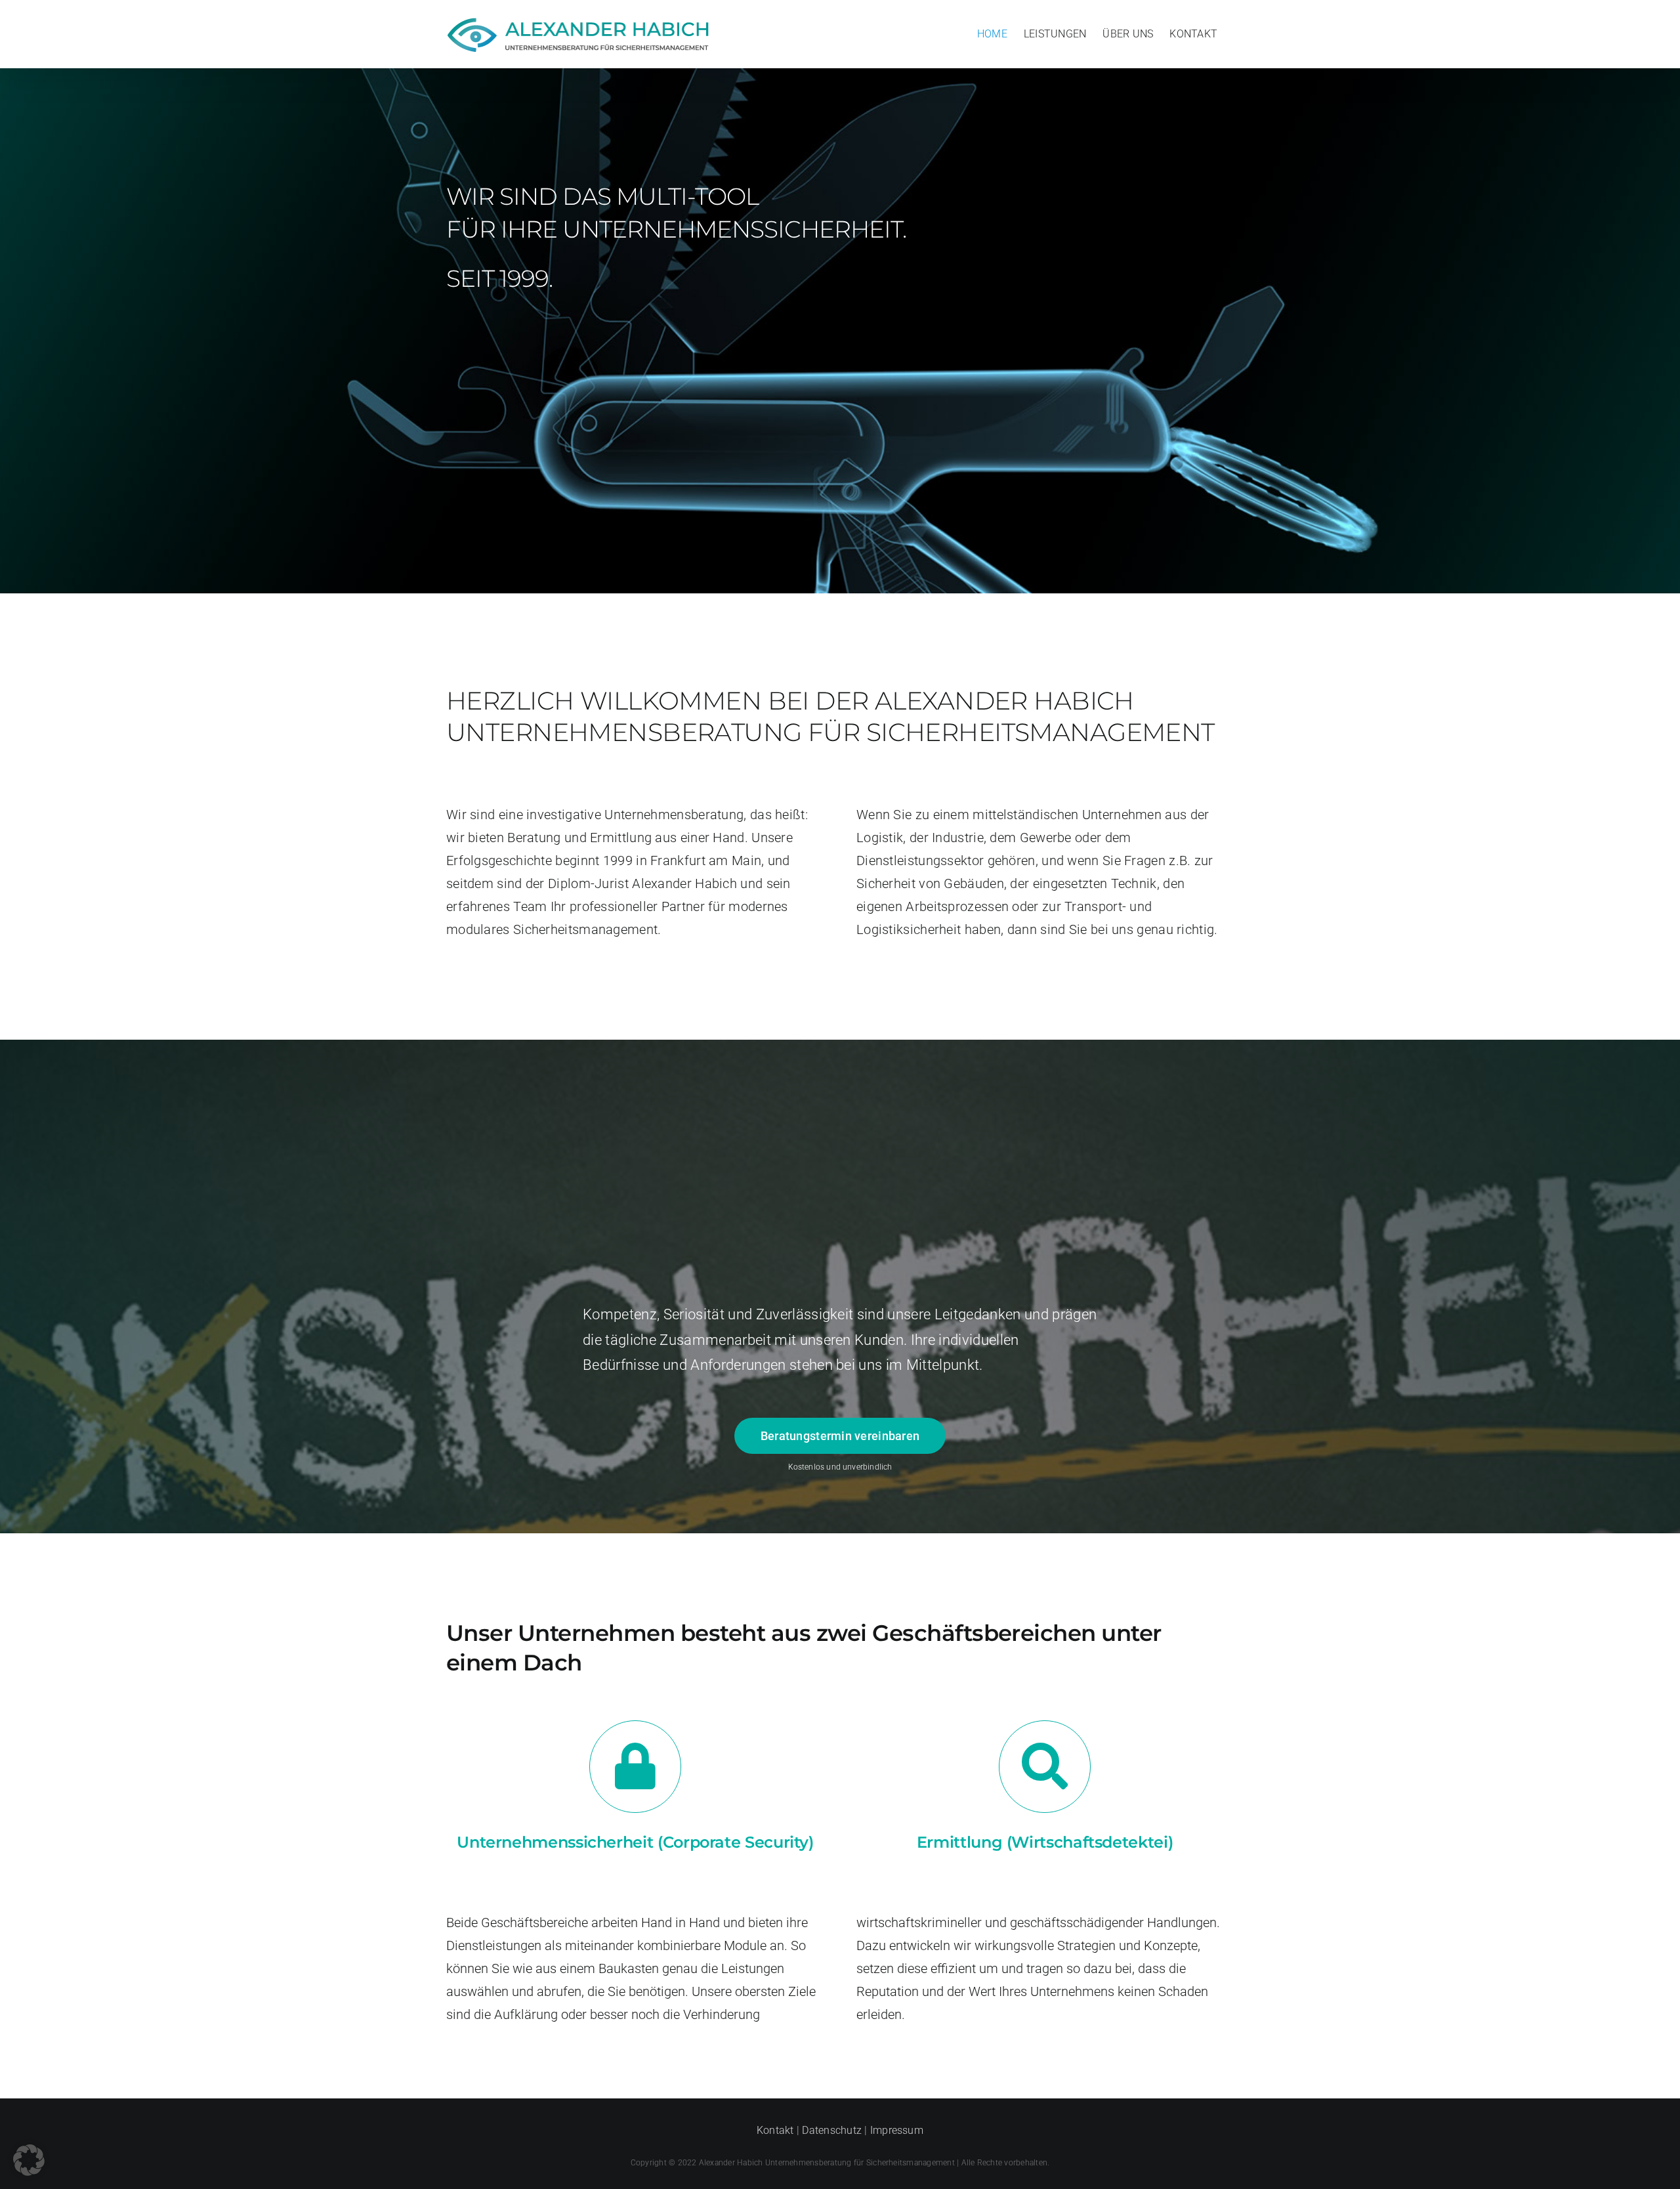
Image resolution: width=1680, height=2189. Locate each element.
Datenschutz (832, 2130)
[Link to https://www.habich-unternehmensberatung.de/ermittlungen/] (1045, 1767)
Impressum (897, 2130)
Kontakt (775, 2130)
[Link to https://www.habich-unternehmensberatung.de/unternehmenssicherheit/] (636, 1767)
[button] (29, 2160)
